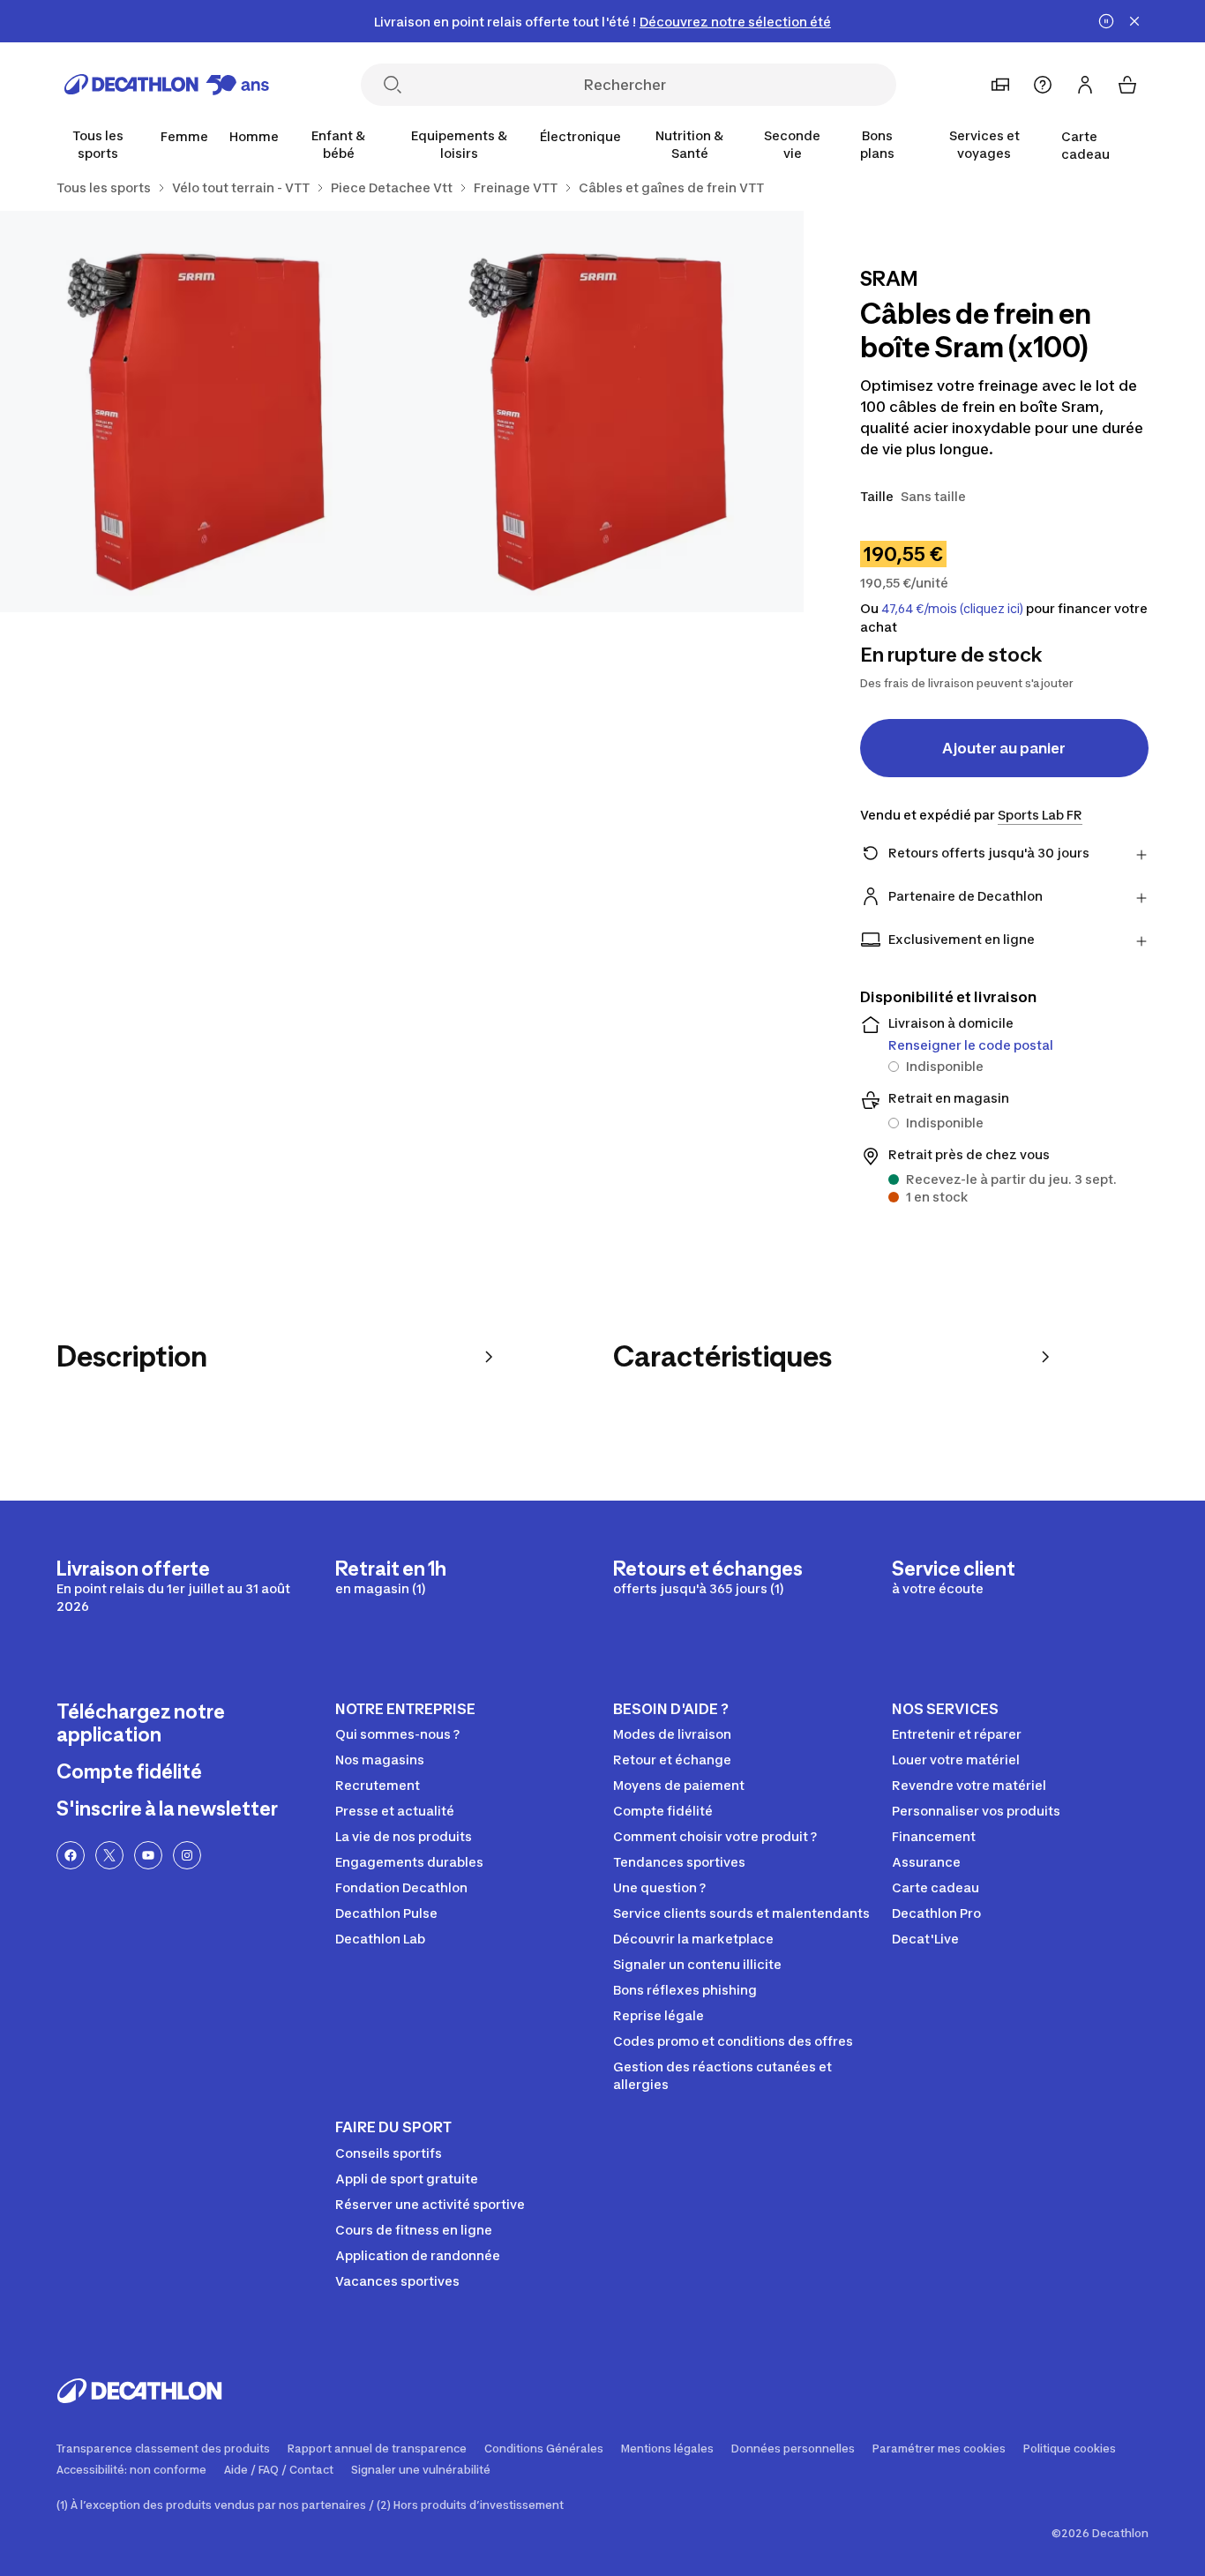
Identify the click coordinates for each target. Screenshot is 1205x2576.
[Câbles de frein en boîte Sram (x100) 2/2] (201, 412)
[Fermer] (1134, 21)
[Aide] (1043, 85)
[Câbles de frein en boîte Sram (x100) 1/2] (602, 412)
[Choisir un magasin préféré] (1000, 85)
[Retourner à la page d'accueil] (167, 85)
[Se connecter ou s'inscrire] (1085, 85)
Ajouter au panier (1004, 748)
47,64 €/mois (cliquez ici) (952, 609)
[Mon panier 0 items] (1127, 85)
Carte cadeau (1085, 145)
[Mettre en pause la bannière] (1106, 21)
